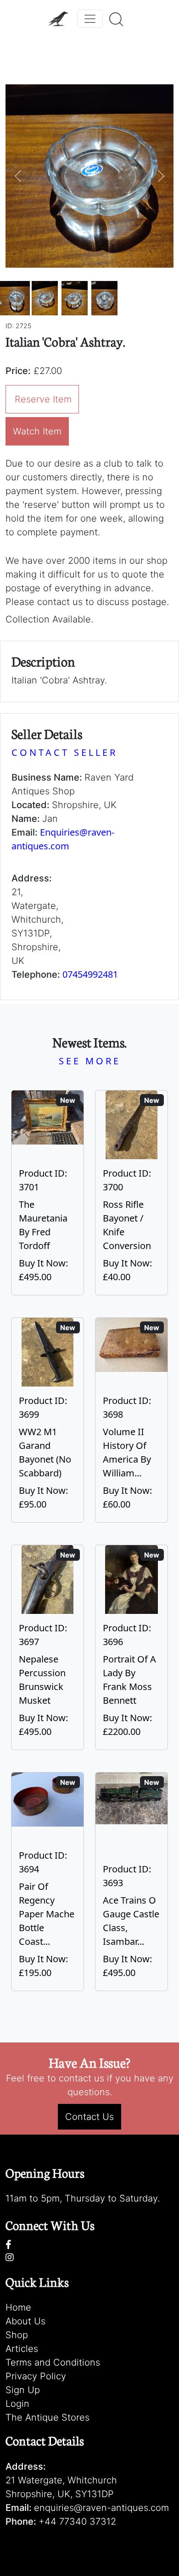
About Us (25, 2321)
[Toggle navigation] (90, 19)
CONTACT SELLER (64, 752)
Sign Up (23, 2390)
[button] (18, 176)
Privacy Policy (36, 2376)
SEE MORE (90, 1061)
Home (18, 2307)
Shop (17, 2335)
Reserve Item (43, 399)
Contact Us (89, 2117)
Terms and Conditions (53, 2362)
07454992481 (90, 974)
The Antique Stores (48, 2417)
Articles (22, 2349)
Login (17, 2404)
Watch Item (37, 431)
